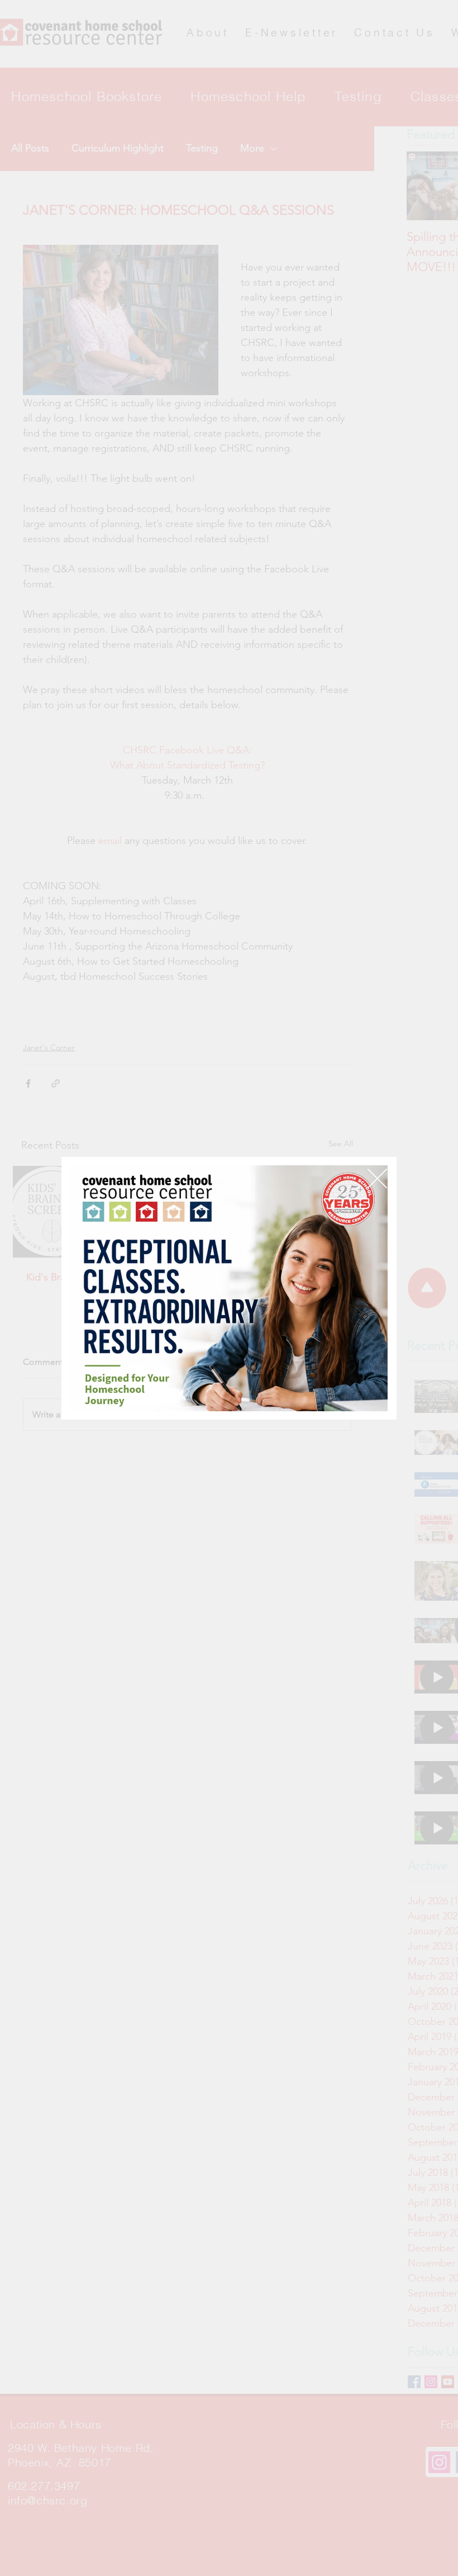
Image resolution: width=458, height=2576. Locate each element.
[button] (377, 1178)
